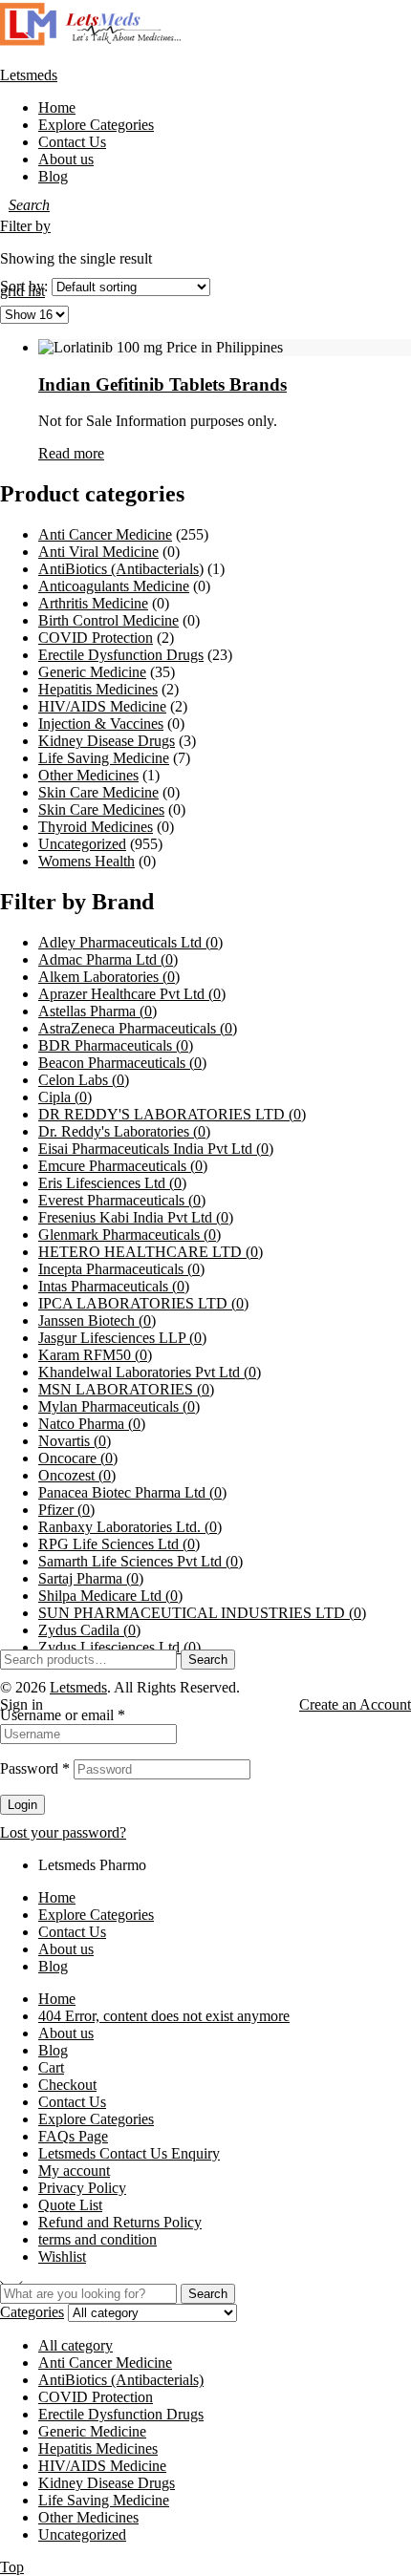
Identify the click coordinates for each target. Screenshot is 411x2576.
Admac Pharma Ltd (108, 959)
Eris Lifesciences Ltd (112, 1183)
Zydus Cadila (89, 1630)
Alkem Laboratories (109, 977)
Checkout (67, 2085)
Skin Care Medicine (98, 792)
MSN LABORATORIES (126, 1389)
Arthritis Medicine (93, 603)
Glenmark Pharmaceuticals (130, 1235)
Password (35, 1768)
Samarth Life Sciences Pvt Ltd (141, 1561)
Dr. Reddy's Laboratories (124, 1131)
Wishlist (62, 2257)
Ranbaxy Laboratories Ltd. (130, 1527)
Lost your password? (63, 1832)
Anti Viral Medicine (98, 552)
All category (76, 2345)
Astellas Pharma (97, 1011)
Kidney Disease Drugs (107, 741)
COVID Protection (96, 638)
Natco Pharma (92, 1424)
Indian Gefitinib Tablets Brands (162, 384)
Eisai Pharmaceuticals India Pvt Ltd (156, 1149)
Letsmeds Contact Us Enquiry (129, 2153)
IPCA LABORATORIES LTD (143, 1303)
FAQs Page (73, 2136)
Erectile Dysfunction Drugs (121, 655)
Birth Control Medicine (108, 620)
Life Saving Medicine (104, 758)
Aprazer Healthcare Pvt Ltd (132, 994)
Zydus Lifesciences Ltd (119, 1647)
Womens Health (87, 861)
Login (22, 1805)
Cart (51, 2067)
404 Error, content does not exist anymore (164, 2016)
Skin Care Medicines (101, 809)
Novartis (75, 1441)
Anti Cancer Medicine (105, 534)
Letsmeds (29, 75)
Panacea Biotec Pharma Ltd (132, 1492)
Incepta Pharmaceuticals (121, 1269)
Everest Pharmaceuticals (122, 1200)
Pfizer (66, 1510)
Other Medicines (88, 775)
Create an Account (355, 1704)
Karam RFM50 (95, 1355)
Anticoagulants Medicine (114, 586)
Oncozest (77, 1475)
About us (66, 1949)
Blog (53, 1966)
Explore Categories (96, 1915)
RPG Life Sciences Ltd (119, 1544)
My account (74, 2171)
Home (57, 1897)
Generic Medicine (92, 672)
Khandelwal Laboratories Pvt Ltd (150, 1372)
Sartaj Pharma (91, 1578)
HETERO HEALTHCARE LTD (151, 1252)
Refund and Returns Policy (120, 2222)
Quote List (70, 2205)
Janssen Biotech (97, 1320)
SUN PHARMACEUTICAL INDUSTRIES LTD (202, 1613)
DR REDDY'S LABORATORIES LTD (172, 1114)
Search (208, 1660)
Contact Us (72, 1932)
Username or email (63, 1715)
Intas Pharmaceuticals (114, 1286)
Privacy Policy (82, 2188)
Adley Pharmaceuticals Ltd (130, 942)
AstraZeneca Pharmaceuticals (138, 1028)
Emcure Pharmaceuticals (123, 1166)
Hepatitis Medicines (98, 689)
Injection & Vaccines (101, 724)
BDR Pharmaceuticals (116, 1045)
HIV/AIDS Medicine (102, 706)
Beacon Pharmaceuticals (122, 1063)
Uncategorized (82, 844)
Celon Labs (84, 1080)
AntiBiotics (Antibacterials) (121, 569)
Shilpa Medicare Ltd (110, 1596)
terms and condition (97, 2239)
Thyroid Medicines (96, 827)
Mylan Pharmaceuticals (119, 1406)
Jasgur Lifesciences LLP (122, 1338)
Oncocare (78, 1458)
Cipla (65, 1097)
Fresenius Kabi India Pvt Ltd (136, 1217)
